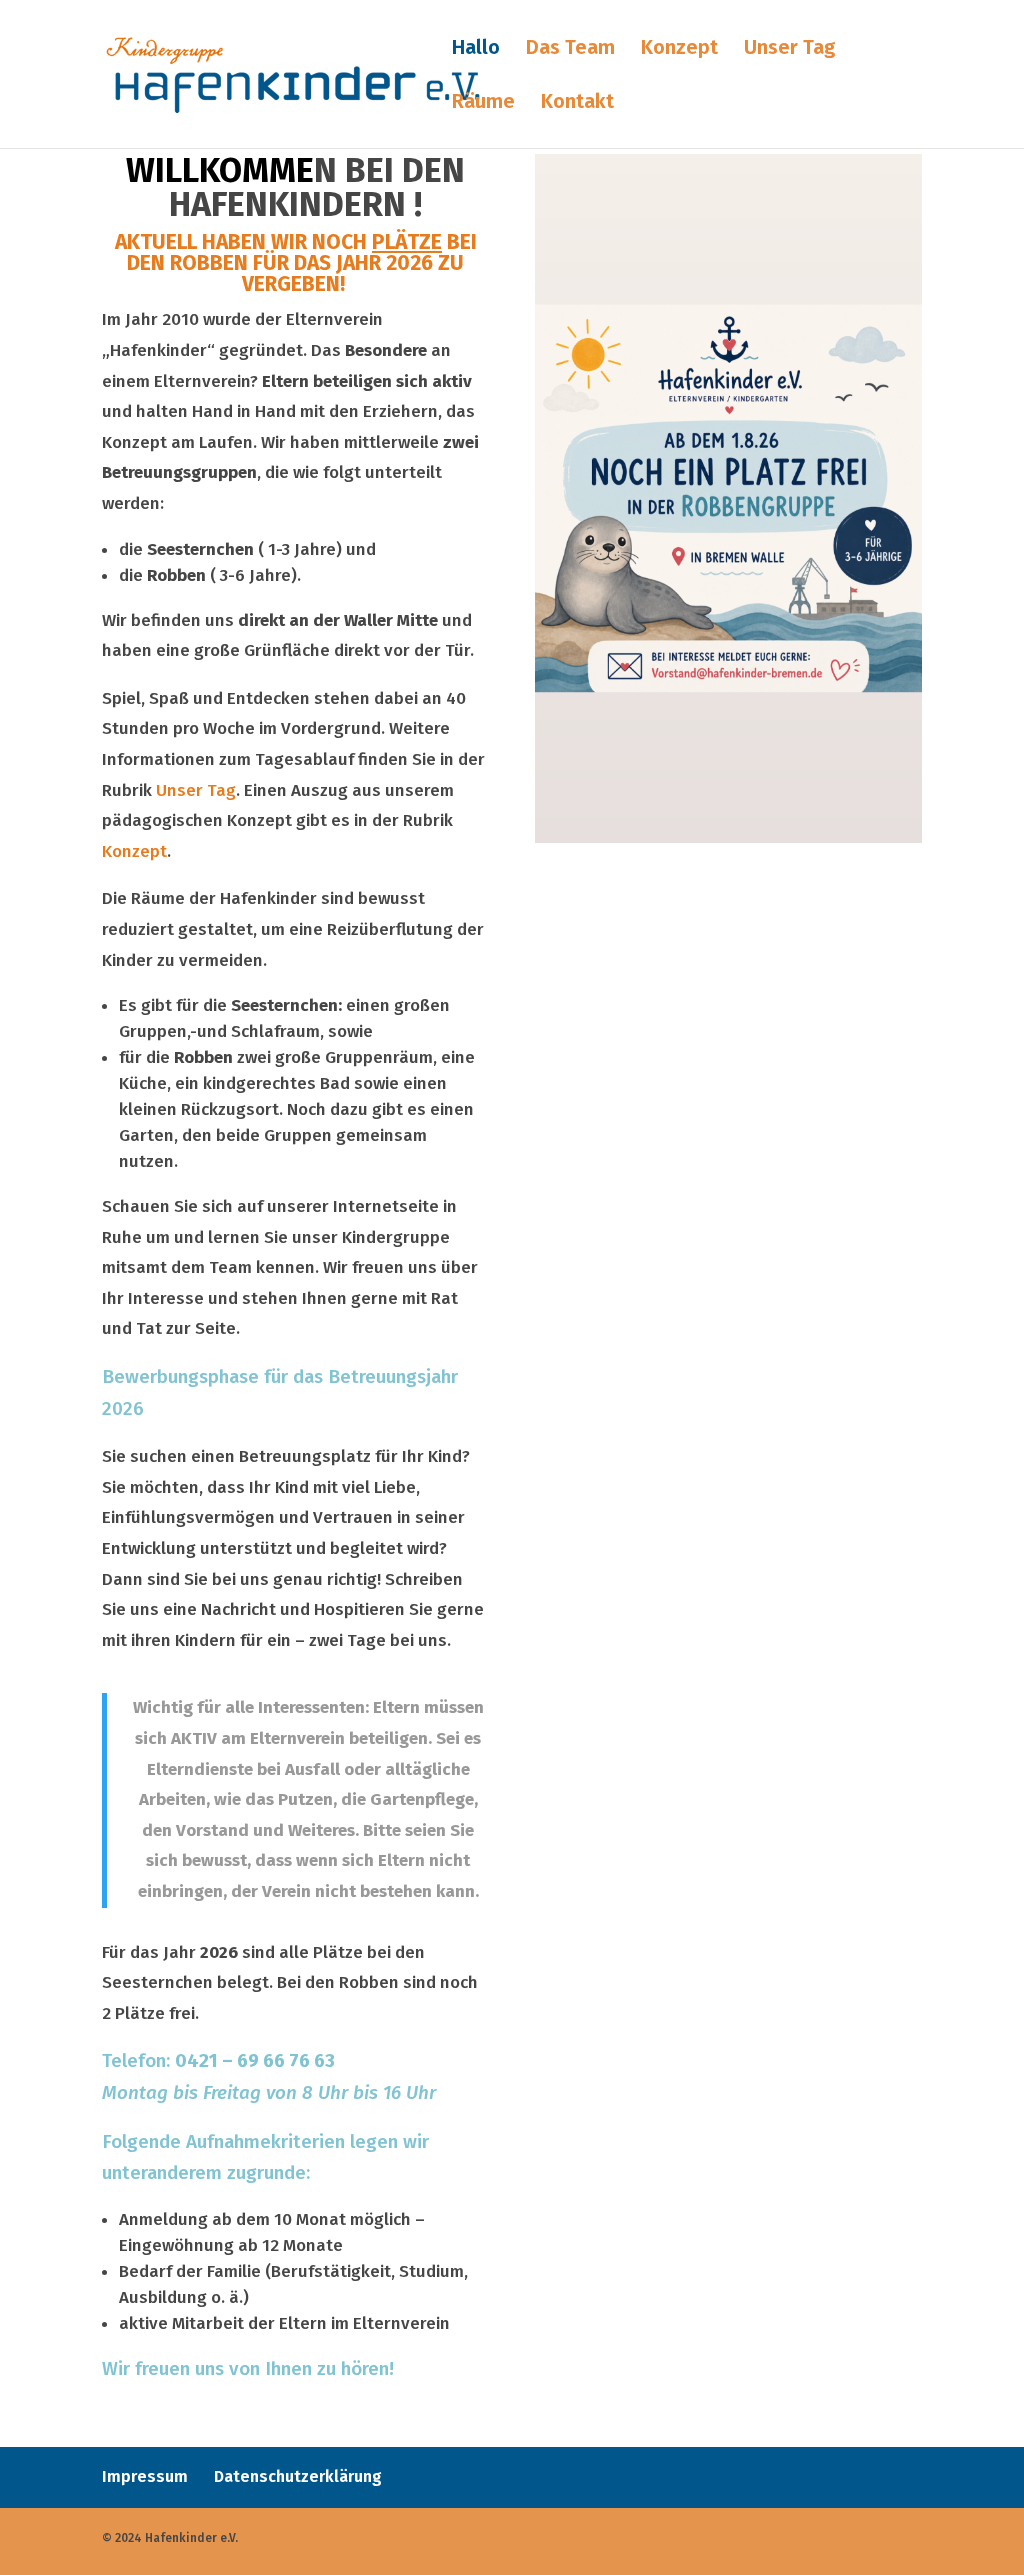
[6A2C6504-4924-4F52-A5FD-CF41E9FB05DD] (728, 837)
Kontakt (577, 103)
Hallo (476, 49)
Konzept (679, 49)
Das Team (570, 49)
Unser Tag (789, 49)
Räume (483, 103)
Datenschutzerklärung (298, 2476)
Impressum (145, 2476)
